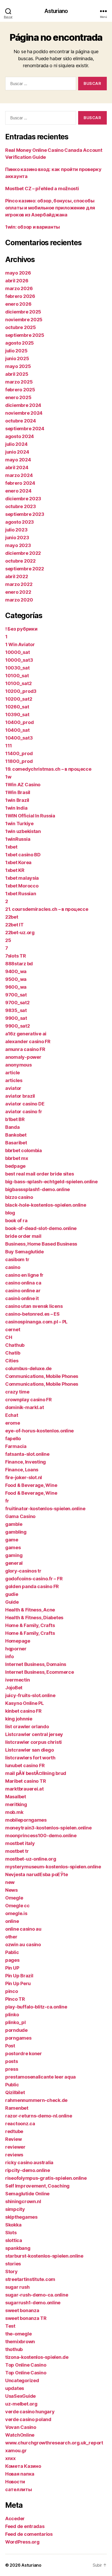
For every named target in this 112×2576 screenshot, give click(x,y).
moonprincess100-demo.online (41, 1836)
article (13, 1073)
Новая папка (20, 2474)
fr (7, 1501)
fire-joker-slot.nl (24, 1477)
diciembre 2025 (23, 312)
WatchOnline (20, 2435)
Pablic (12, 1952)
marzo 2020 (19, 600)
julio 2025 (16, 351)
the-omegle (18, 2334)
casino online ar (23, 1291)
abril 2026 (17, 281)
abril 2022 (17, 576)
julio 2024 (16, 444)
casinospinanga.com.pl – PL (36, 1322)
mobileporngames (26, 1820)
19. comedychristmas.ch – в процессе (48, 769)
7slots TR (16, 956)
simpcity (15, 2209)
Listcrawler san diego (29, 1750)
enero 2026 (18, 304)
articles (14, 1080)
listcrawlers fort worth (30, 1758)
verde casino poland (28, 2419)
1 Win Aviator (20, 644)
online (12, 1921)
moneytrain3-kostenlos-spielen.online (48, 1828)
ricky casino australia (29, 2162)
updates (15, 2388)
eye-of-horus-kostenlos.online (39, 1431)
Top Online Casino (26, 2365)
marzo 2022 (19, 584)
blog (10, 1213)
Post (10, 2046)
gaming (14, 1555)
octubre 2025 (21, 327)
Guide (12, 1602)
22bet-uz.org (20, 932)
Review (13, 2139)
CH (9, 1337)
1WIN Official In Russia (30, 816)
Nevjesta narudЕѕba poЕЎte (36, 1874)
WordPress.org (22, 2542)
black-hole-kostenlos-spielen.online (46, 1205)
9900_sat (16, 1018)
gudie (12, 1594)
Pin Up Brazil (19, 1976)
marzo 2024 (19, 475)
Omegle (14, 1898)
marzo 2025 (19, 382)
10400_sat (17, 730)
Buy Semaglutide (24, 1252)
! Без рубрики (21, 629)
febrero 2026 (20, 296)
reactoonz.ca (20, 2124)
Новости (15, 2482)
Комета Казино (23, 2466)
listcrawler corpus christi (33, 1742)
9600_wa (16, 987)
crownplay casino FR (29, 1400)
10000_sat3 (19, 660)
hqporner (16, 1649)
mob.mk (14, 1812)
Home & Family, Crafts (30, 1625)
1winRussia (18, 839)
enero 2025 (18, 397)
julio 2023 (16, 530)
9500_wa (16, 979)
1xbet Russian (21, 894)
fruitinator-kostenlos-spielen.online (45, 1509)
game (12, 1540)
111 (9, 746)
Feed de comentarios (29, 2534)
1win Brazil (17, 800)
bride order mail (23, 1236)
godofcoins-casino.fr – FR (34, 1579)
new (10, 1882)
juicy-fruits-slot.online (30, 1695)
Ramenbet (17, 2108)
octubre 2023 (21, 506)
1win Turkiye (19, 824)
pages (12, 1960)
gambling (16, 1532)
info (10, 1656)
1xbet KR (15, 870)
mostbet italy (20, 1843)
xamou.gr (16, 2451)
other (11, 1937)
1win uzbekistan (23, 831)
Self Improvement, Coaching (37, 2186)
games (13, 1547)
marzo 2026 (19, 288)
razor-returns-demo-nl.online (39, 2116)
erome (13, 1423)
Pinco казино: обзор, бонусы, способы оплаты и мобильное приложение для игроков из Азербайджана (50, 208)
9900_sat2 (18, 1026)
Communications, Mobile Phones (42, 1376)
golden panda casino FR (32, 1586)
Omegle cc (17, 1906)
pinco (12, 1991)
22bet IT (14, 925)
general (14, 1563)
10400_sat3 (19, 738)
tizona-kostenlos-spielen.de (37, 2357)
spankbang (18, 2248)
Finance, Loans (22, 1470)
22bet (12, 917)
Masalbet (16, 1797)
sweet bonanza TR (26, 2318)
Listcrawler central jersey (34, 1734)
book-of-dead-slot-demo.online (41, 1228)
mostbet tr (17, 1851)
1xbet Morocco (22, 886)
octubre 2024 (21, 421)
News (11, 1890)
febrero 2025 (20, 390)
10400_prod (19, 722)
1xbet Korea (18, 862)
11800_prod (19, 761)
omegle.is (16, 1913)
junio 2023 (17, 538)
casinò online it (22, 1298)
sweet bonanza (22, 2310)
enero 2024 (18, 491)
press (12, 2069)
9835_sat (16, 1010)
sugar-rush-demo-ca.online (37, 2295)
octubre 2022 (20, 561)
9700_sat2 (17, 1003)
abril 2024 (17, 467)
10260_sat (17, 707)
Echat (12, 1415)
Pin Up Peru (18, 1983)
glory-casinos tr (23, 1571)
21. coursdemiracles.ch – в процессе (47, 909)
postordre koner (24, 2054)
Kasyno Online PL (24, 1703)
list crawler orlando (27, 1727)
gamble (14, 1524)
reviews (14, 2155)
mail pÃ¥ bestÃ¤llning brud (36, 1773)
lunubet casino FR (25, 1765)
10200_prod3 (21, 691)
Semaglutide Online (27, 2194)
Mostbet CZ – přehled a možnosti (42, 189)
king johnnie (19, 1719)
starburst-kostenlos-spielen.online (44, 2256)
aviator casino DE (25, 1104)
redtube (14, 2131)
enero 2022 (18, 592)
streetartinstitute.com (30, 2279)
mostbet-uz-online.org (31, 1859)
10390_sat (17, 715)
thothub (14, 2349)
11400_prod (19, 753)
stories (13, 2264)
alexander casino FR (28, 1041)
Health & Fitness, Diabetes (34, 1618)
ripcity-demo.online (28, 2170)
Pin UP (12, 1968)
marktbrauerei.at (24, 1789)
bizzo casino (19, 1197)
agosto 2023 (20, 522)
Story (11, 2271)
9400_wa (16, 971)
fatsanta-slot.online (27, 1454)
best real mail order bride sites (39, 1174)
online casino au (23, 1929)
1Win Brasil (18, 792)
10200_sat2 (19, 699)
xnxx (10, 2458)
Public (12, 2085)
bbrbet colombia (24, 1150)
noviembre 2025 (24, 320)
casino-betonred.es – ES (32, 1314)
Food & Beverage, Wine (31, 1485)
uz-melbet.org (21, 2404)
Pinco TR (15, 1999)
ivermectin (17, 1680)
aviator (13, 1088)
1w (8, 777)
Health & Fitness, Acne (30, 1610)
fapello (13, 1439)
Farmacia (16, 1446)
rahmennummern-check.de (36, 2100)
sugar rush (17, 2287)
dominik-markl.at (25, 1407)
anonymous (18, 1065)
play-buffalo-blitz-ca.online (36, 2007)
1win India (16, 808)
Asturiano (56, 11)
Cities (12, 1361)
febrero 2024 (20, 483)
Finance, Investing (26, 1462)
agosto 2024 (20, 436)
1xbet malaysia (22, 878)
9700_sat (16, 995)
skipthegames (21, 2217)
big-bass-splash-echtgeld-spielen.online (51, 1182)
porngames (18, 2038)
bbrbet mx (17, 1158)
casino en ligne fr (24, 1275)
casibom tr (17, 1259)
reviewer (15, 2147)
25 (8, 940)
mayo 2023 (18, 545)
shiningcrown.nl (23, 2201)
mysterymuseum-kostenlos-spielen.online (53, 1867)
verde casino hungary (30, 2412)
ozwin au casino (23, 1945)
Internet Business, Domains (36, 1664)
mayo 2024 (18, 460)
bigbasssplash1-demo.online (38, 1189)
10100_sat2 (18, 683)
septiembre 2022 (25, 569)
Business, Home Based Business (41, 1244)
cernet (13, 1330)
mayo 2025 (18, 366)
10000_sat (18, 652)
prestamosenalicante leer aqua (41, 2077)
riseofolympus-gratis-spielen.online (46, 2178)
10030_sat (17, 668)
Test (10, 2326)
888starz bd (19, 964)
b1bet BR (15, 1119)
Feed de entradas (25, 2526)
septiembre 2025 (25, 335)
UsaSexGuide (20, 2396)
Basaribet (16, 1143)
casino (13, 1267)
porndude (16, 2030)
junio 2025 (17, 358)
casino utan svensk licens (34, 1306)
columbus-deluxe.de (28, 1368)
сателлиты (19, 2489)
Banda (13, 1127)
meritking (16, 1804)
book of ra (16, 1221)
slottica (14, 2240)
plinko (12, 2015)
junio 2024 (17, 452)
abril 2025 (17, 374)
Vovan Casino (21, 2427)
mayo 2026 (18, 273)
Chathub (15, 1345)
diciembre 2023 (23, 499)
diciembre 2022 (23, 553)
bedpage (15, 1166)
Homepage (18, 1641)
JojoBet (14, 1688)
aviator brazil (20, 1096)
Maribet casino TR (26, 1781)
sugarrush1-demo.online (33, 2303)
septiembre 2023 (25, 514)
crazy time (17, 1392)
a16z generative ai (26, 1034)
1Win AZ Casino (23, 785)
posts (12, 2061)
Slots (11, 2233)
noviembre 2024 (24, 413)
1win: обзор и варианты (33, 227)
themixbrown (20, 2342)
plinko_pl (15, 2022)
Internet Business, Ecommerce (39, 1672)
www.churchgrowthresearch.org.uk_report (54, 2443)
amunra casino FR (25, 1049)
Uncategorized (22, 2380)
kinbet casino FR (23, 1711)
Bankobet (16, 1135)
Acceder (15, 2519)
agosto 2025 (20, 343)
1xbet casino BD (23, 855)
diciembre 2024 (23, 405)
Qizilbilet (15, 2092)
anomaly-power (23, 1057)
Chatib (13, 1353)
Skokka (13, 2225)
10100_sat (17, 676)
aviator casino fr (24, 1112)
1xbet (11, 847)
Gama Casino (20, 1516)
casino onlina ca (23, 1283)
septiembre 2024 (25, 429)
